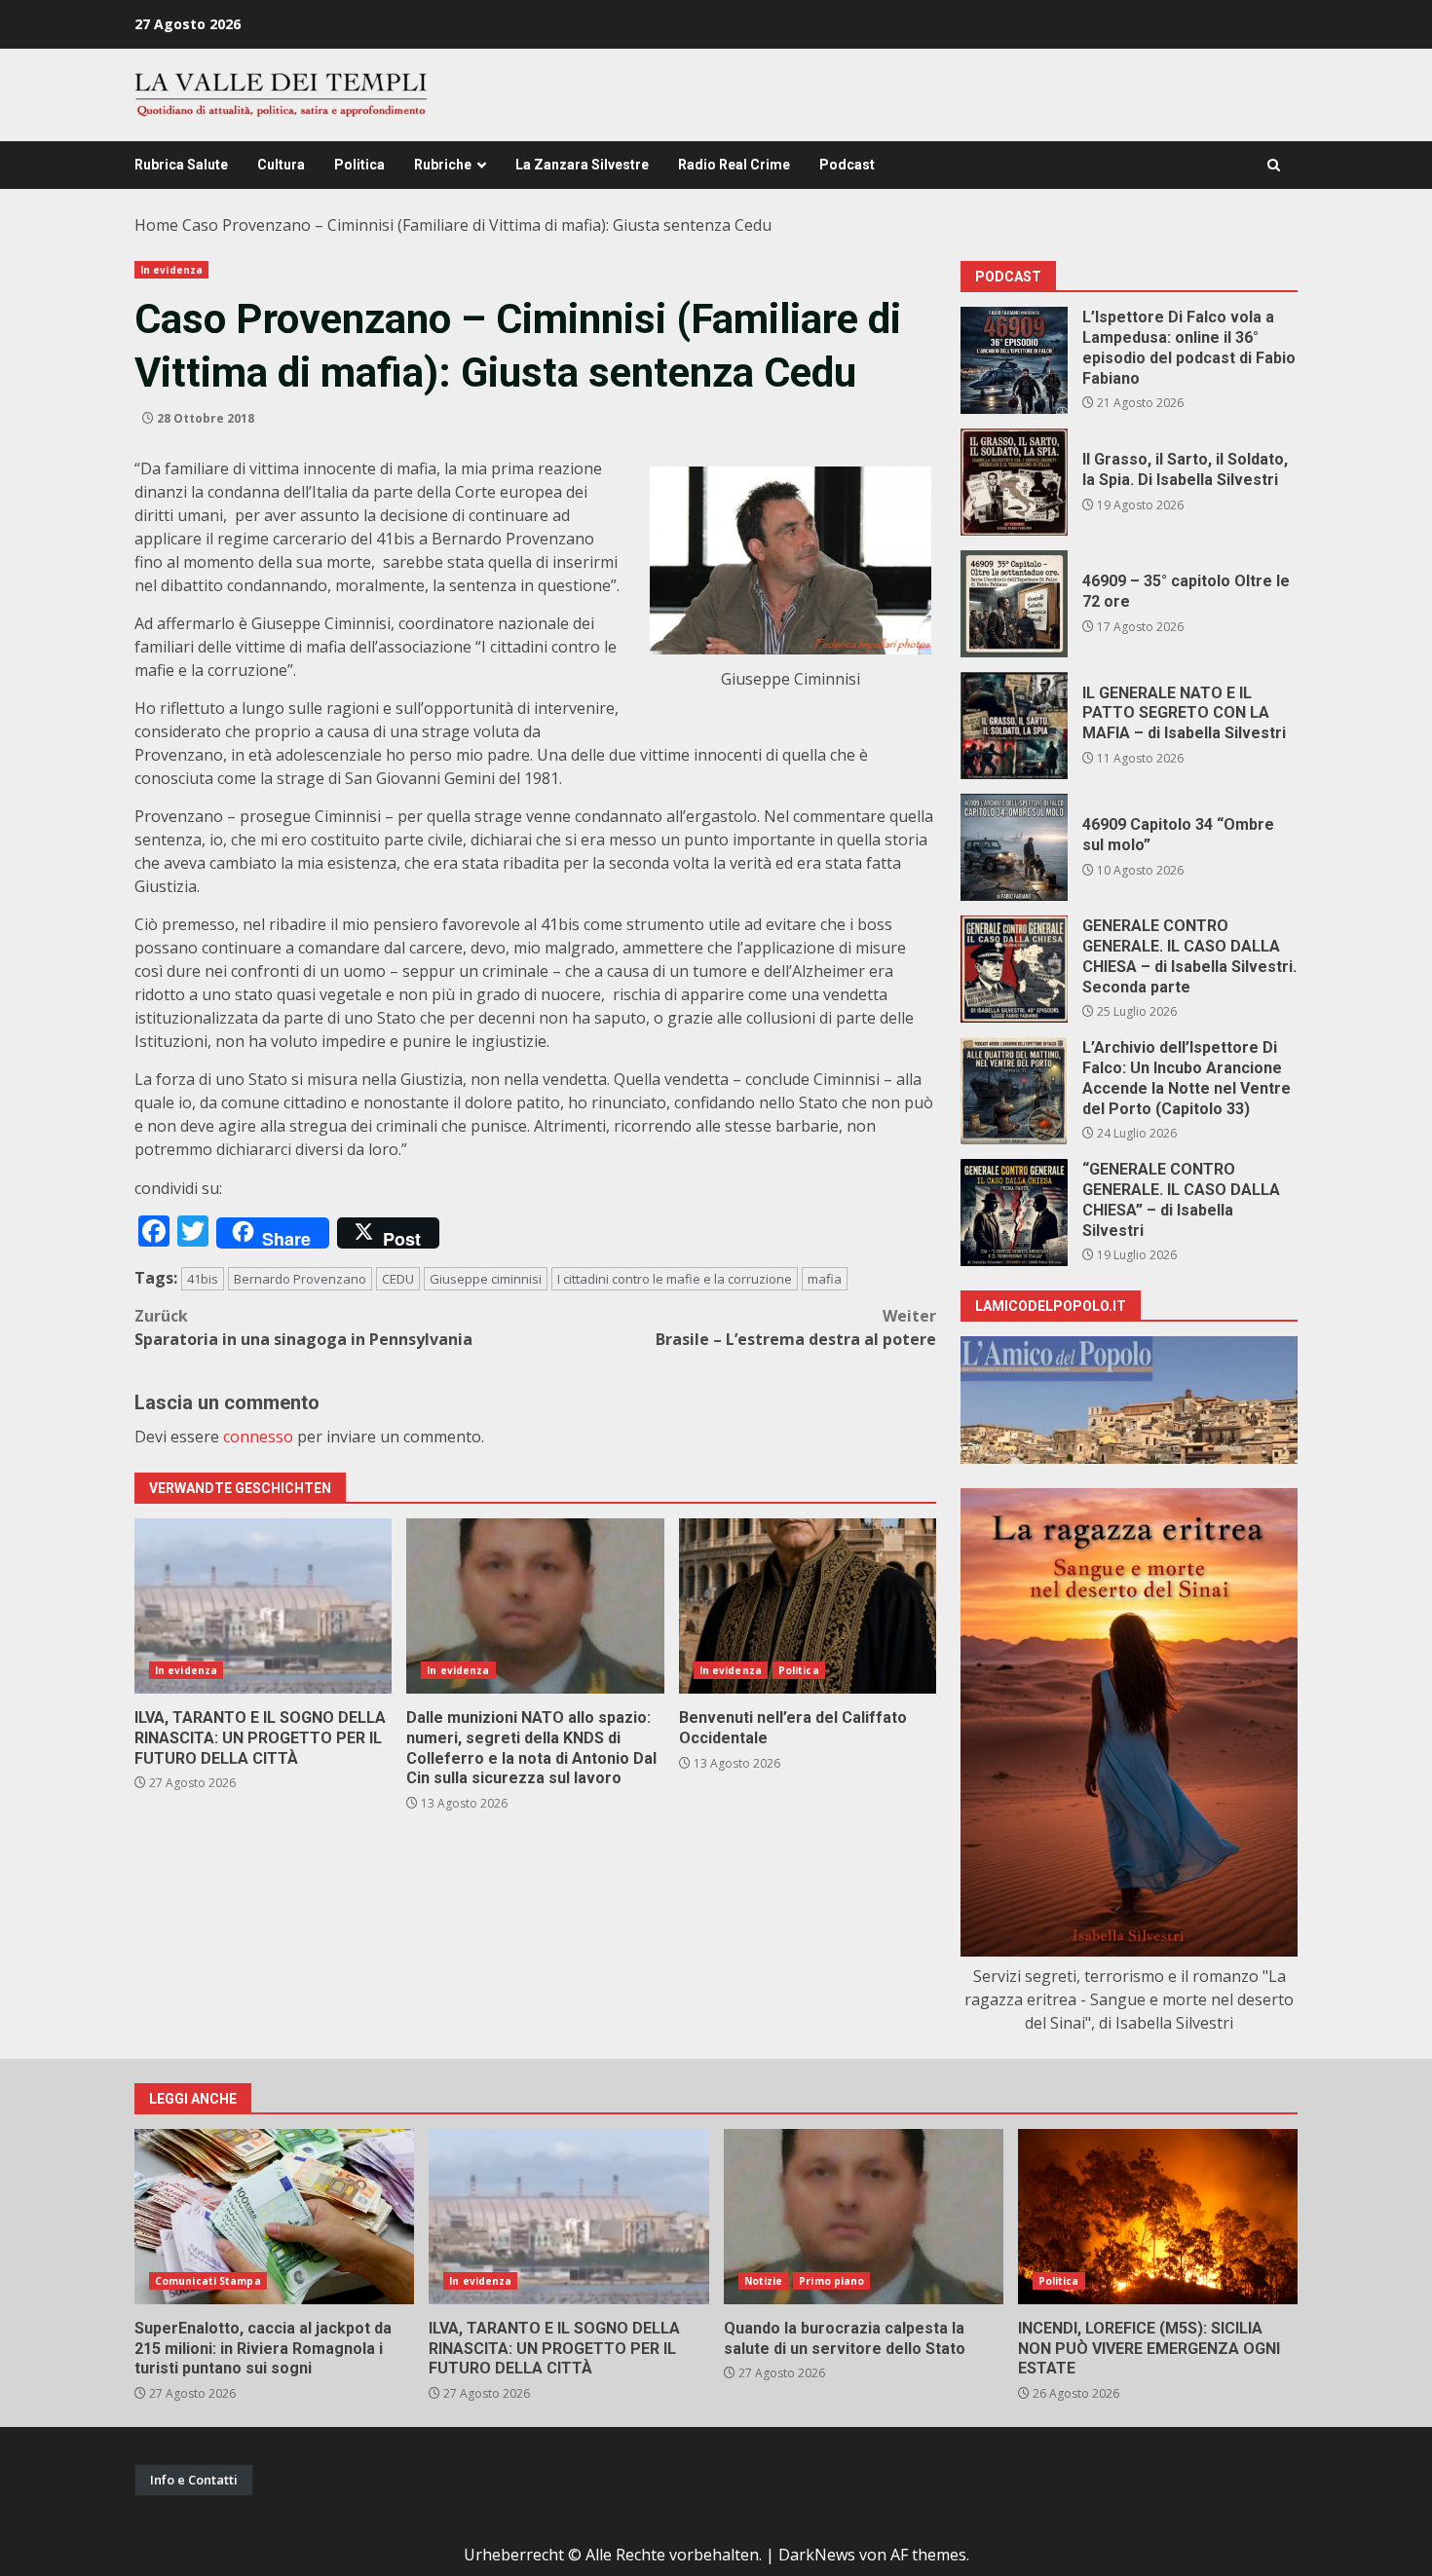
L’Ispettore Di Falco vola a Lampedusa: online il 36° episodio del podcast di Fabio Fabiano (1014, 360)
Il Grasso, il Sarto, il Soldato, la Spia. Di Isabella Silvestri (1014, 482)
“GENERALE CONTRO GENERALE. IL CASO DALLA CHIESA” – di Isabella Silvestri (1014, 1213)
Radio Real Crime (734, 165)
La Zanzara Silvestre (582, 165)
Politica (359, 165)
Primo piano (831, 2281)
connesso (258, 1437)
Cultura (281, 165)
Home (156, 225)
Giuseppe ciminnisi (486, 1279)
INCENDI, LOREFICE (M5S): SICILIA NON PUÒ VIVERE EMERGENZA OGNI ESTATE (1158, 2217)
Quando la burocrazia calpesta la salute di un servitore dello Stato (864, 2217)
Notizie (764, 2281)
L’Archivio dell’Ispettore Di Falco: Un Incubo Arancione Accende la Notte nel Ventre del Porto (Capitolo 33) (1014, 1091)
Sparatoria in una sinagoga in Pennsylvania (303, 1327)
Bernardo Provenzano (300, 1279)
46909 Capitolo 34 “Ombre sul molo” (1014, 847)
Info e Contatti (194, 2480)
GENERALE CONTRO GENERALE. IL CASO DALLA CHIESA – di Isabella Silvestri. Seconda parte (1014, 969)
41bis (203, 1279)
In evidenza (171, 270)
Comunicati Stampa (208, 2281)
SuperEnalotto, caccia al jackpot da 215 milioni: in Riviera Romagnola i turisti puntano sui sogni (274, 2217)
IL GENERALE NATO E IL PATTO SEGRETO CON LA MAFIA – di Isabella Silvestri (1014, 726)
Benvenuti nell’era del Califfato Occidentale (808, 1606)
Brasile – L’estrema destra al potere (796, 1327)
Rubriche (443, 165)
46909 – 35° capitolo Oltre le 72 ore (1014, 604)
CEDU (398, 1279)
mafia (825, 1279)
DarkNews (817, 2555)
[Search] (1274, 165)
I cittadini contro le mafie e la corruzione (675, 1279)
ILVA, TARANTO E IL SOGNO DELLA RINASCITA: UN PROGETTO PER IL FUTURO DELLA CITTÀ (263, 1606)
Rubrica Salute (181, 165)
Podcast (847, 165)
